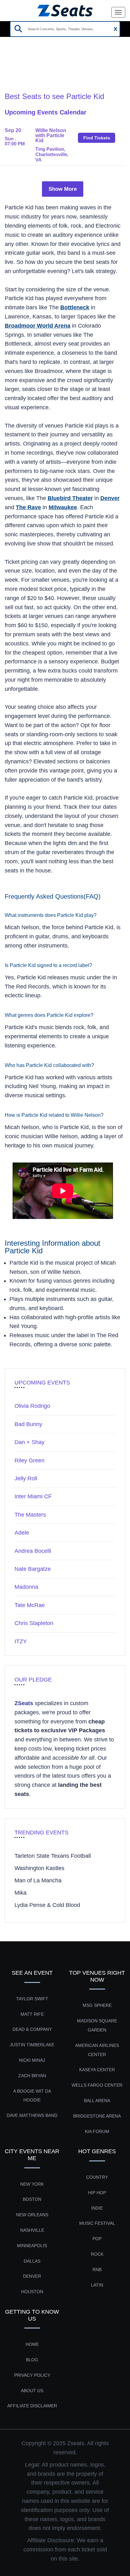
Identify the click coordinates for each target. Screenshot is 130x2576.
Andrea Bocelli (33, 1551)
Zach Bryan (32, 2076)
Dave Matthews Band (32, 2115)
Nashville (32, 2230)
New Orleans (32, 2215)
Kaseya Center (97, 2070)
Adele (22, 1533)
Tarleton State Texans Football (53, 1856)
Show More (63, 189)
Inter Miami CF (33, 1496)
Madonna (26, 1587)
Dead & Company (32, 2029)
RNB (97, 2270)
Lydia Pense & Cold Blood (47, 1905)
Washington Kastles (39, 1868)
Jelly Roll (26, 1478)
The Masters (30, 1515)
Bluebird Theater (70, 498)
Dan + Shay (30, 1442)
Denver (110, 498)
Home (12, 68)
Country (97, 2177)
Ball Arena (97, 2101)
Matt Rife (32, 2014)
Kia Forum (97, 2131)
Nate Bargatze (33, 1569)
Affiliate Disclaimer (32, 2406)
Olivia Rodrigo (32, 1406)
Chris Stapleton (34, 1623)
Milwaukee (63, 507)
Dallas (32, 2261)
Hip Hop (97, 2193)
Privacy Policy (32, 2375)
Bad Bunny (28, 1424)
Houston (32, 2292)
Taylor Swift (32, 1999)
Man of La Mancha (38, 1880)
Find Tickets (97, 138)
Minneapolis (32, 2246)
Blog (32, 2360)
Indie (97, 2208)
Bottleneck (75, 307)
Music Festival (97, 2223)
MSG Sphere (97, 2005)
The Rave (28, 507)
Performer (40, 68)
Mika (21, 1893)
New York (32, 2184)
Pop (97, 2239)
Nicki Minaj (32, 2060)
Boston (32, 2199)
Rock (97, 2254)
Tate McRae (30, 1605)
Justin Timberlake (32, 2045)
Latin (97, 2285)
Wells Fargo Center (97, 2085)
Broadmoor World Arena (38, 326)
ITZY (21, 1641)
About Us (32, 2391)
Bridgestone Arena (97, 2116)
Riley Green (30, 1460)
